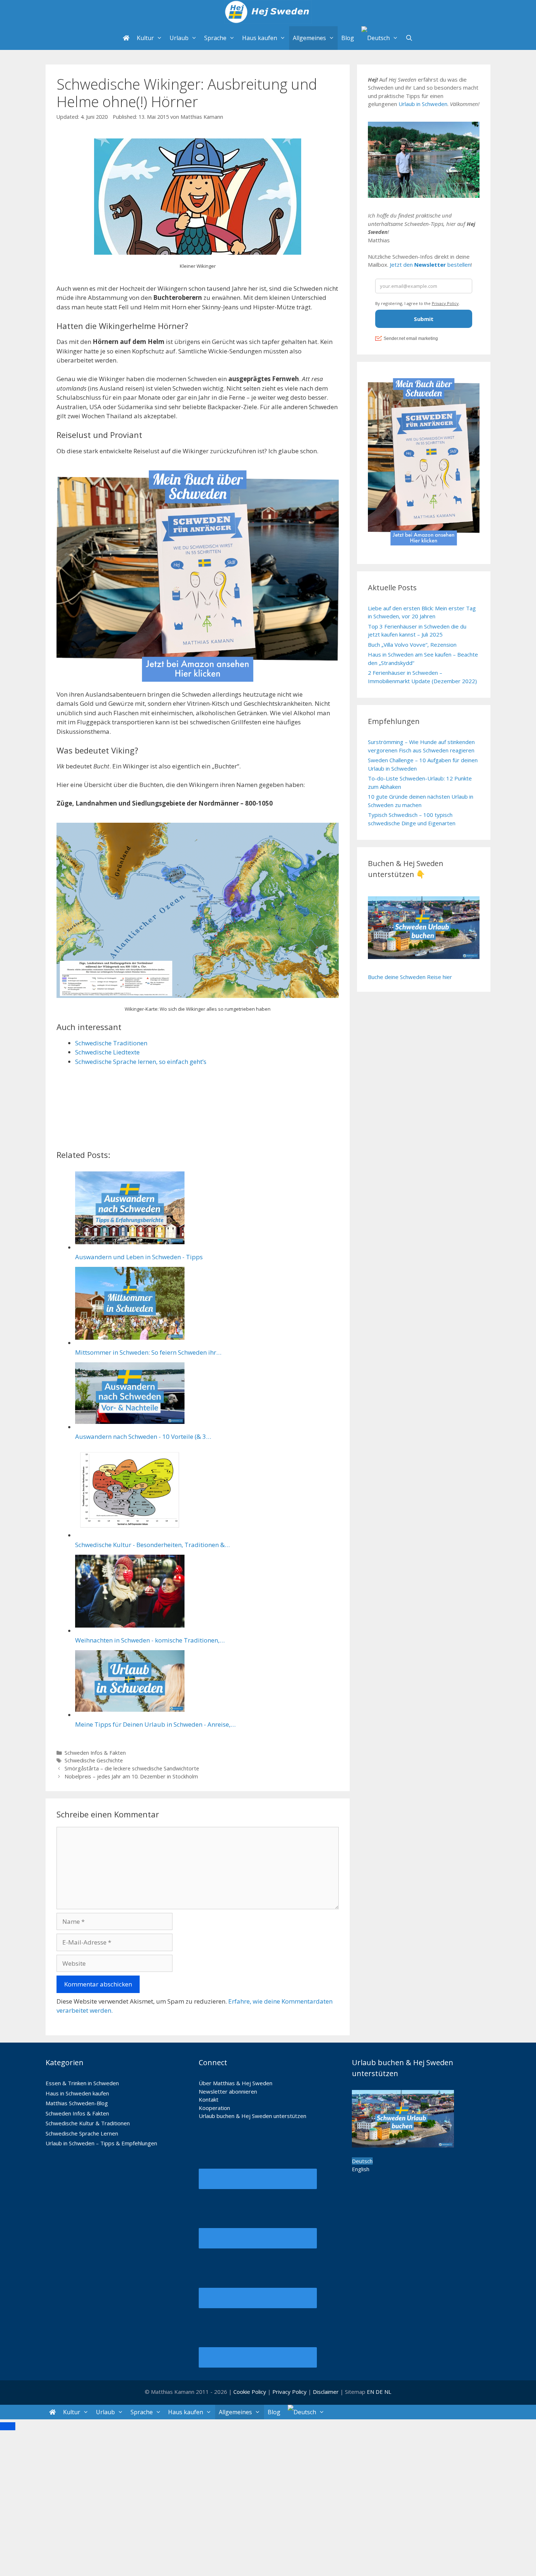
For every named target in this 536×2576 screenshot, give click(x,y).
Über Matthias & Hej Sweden (236, 2083)
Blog (348, 38)
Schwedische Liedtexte (107, 1052)
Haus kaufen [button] (260, 38)
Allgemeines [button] (309, 38)
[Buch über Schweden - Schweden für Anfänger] (198, 685)
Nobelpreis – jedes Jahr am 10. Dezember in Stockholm (131, 1776)
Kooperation (214, 2108)
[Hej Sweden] (268, 13)
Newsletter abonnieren (228, 2091)
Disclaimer (326, 2392)
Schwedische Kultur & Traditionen (88, 2123)
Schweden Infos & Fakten (95, 1753)
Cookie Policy (250, 2392)
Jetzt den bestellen (430, 265)
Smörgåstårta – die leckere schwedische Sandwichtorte (132, 1768)
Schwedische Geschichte (94, 1760)
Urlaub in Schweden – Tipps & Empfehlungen (101, 2143)
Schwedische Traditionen (111, 1043)
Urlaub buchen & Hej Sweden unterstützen (253, 2116)
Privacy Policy (290, 2392)
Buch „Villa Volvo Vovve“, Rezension (412, 645)
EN (370, 2392)
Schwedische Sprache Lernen (82, 2133)
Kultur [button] (145, 38)
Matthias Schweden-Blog (77, 2103)
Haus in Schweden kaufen (77, 2093)
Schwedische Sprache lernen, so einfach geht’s (141, 1062)
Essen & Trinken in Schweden (82, 2083)
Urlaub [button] (179, 38)
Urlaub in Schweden (423, 104)
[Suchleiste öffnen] (409, 38)
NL (388, 2392)
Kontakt (209, 2099)
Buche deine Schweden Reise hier (410, 977)
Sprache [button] (215, 38)
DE (379, 2392)
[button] (380, 38)
